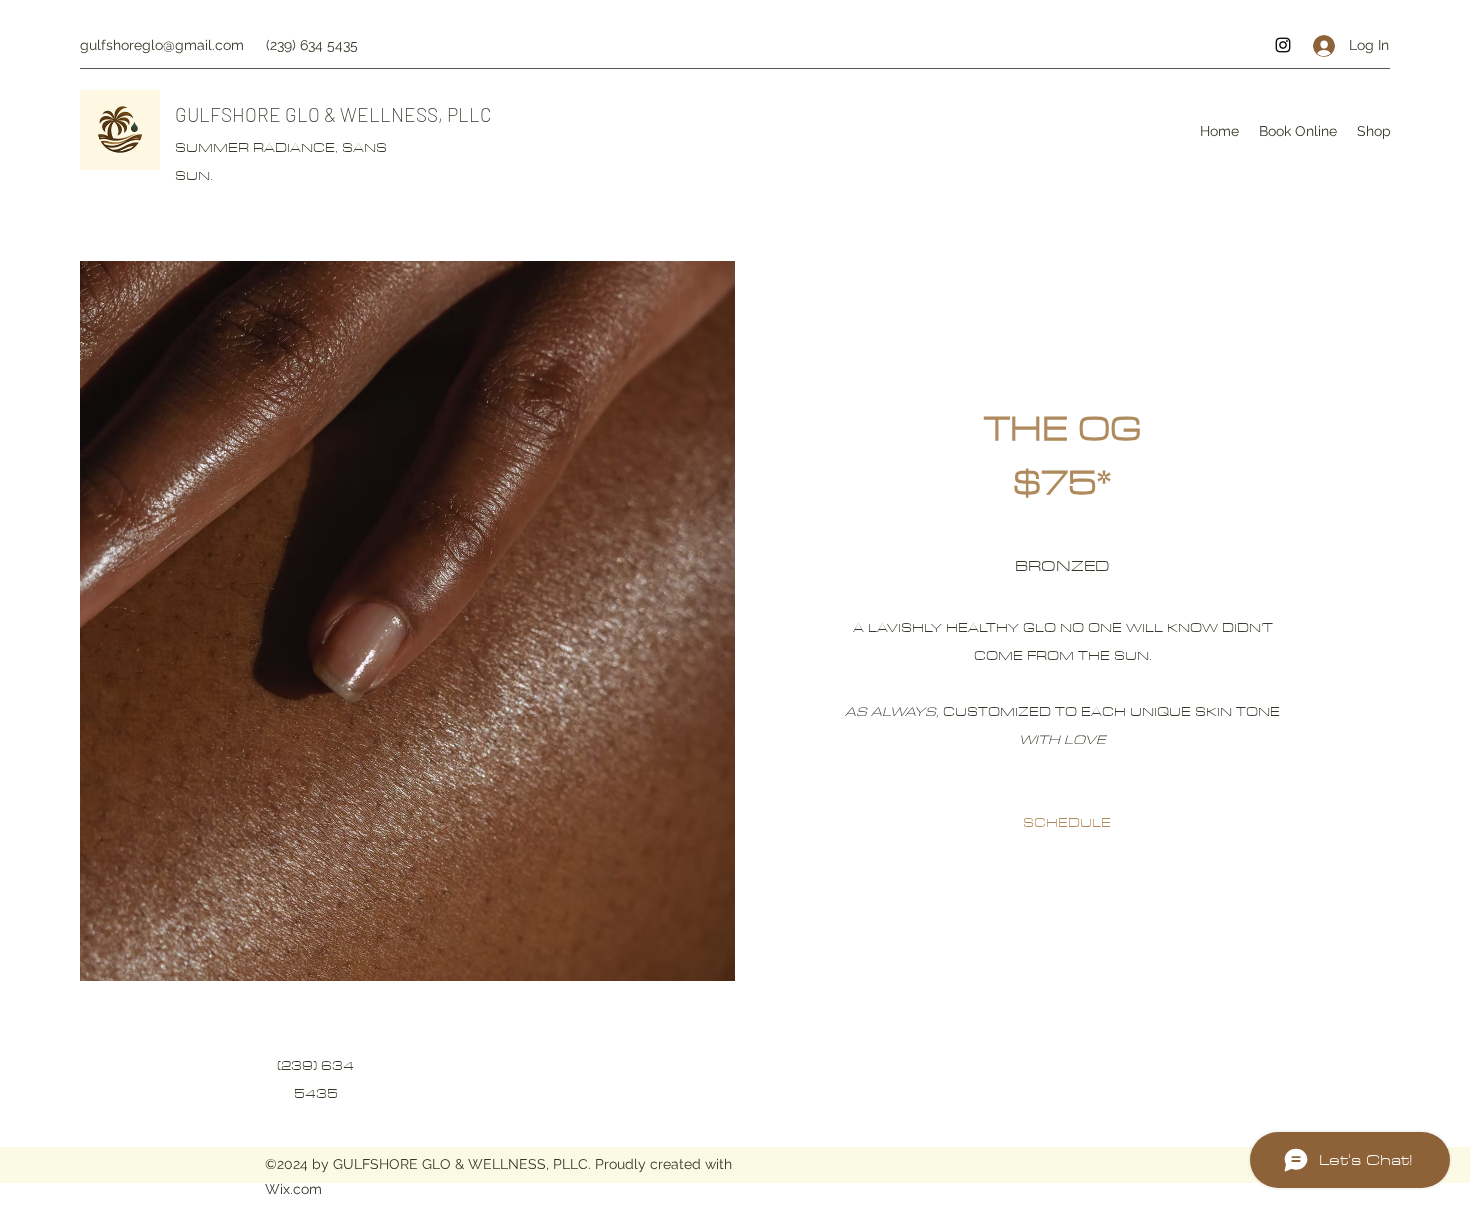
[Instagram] (1283, 45)
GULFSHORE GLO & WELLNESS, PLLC (333, 114)
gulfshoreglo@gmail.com (162, 45)
